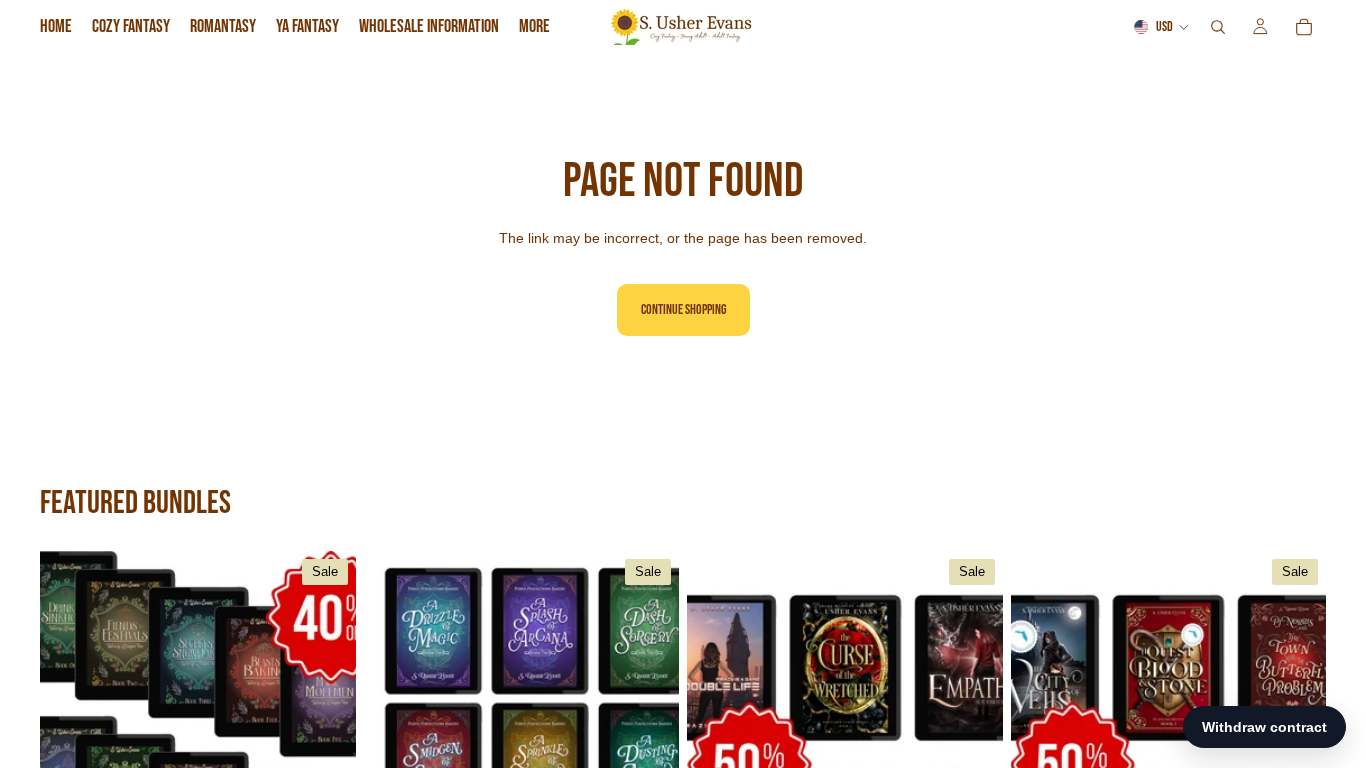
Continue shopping (683, 309)
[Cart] (1304, 27)
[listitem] (534, 27)
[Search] (1218, 27)
